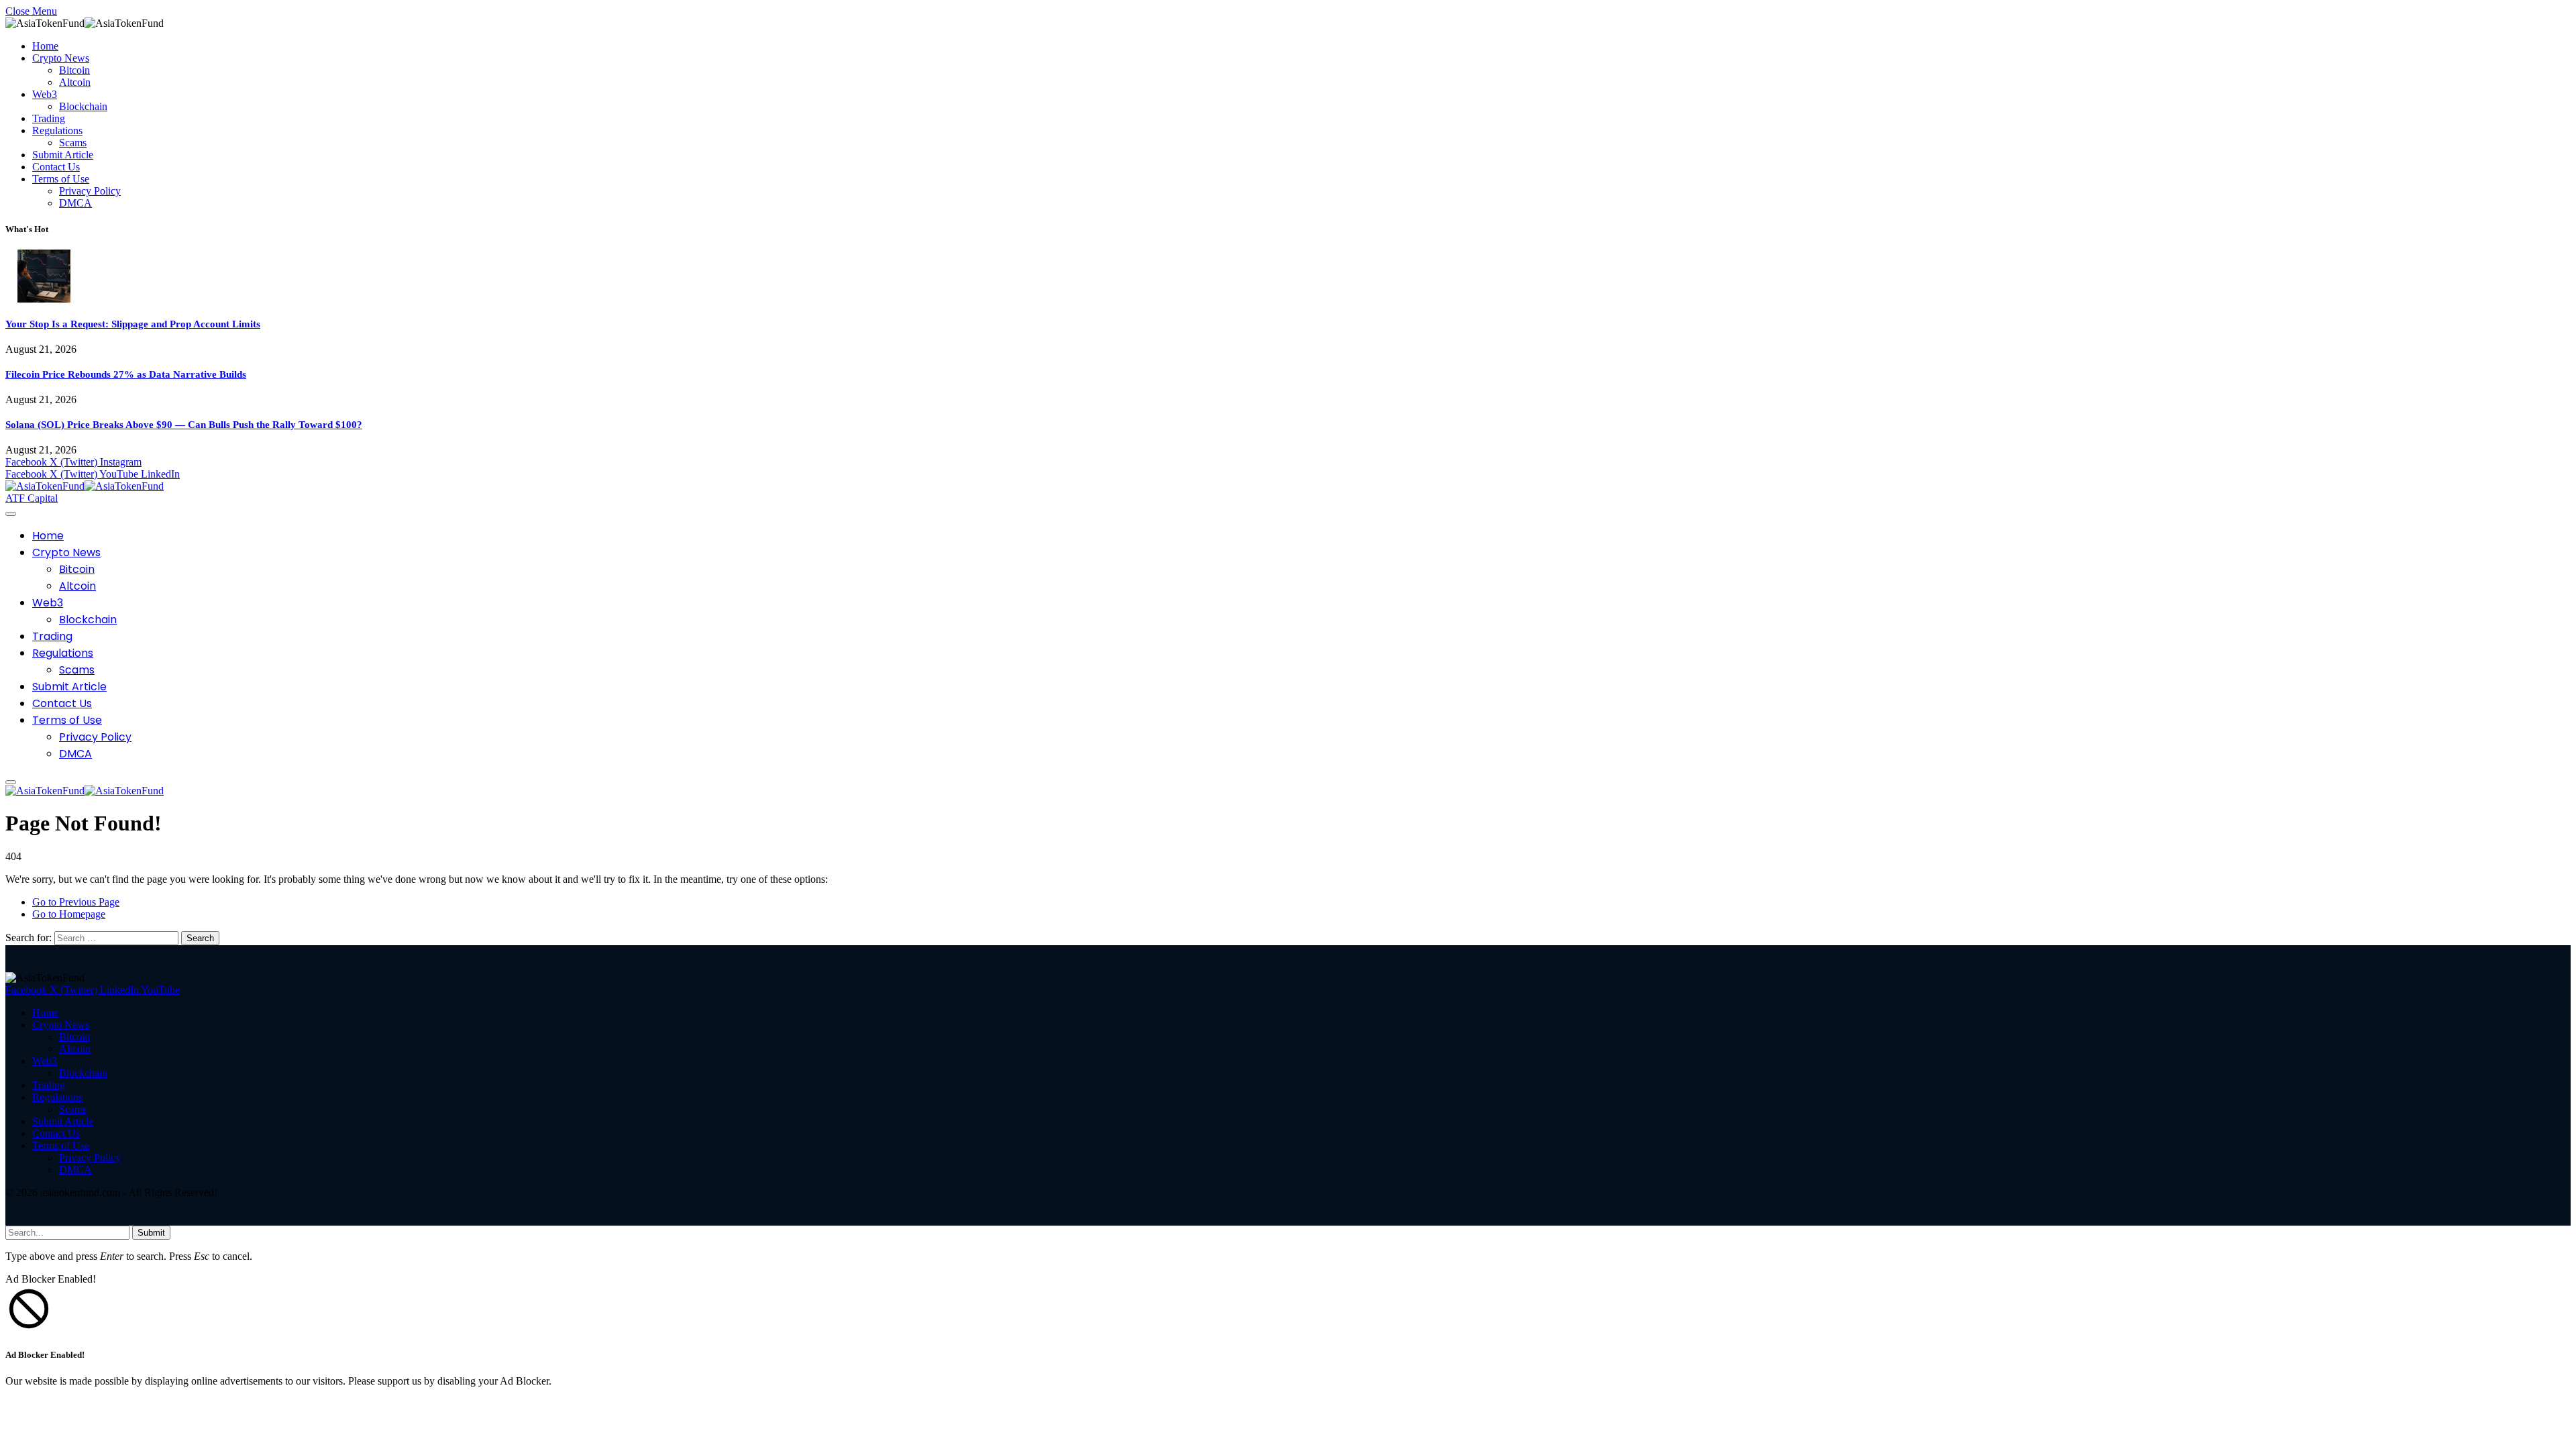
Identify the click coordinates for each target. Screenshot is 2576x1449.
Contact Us (56, 167)
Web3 (45, 94)
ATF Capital (32, 498)
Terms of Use (61, 179)
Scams (73, 143)
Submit (151, 1233)
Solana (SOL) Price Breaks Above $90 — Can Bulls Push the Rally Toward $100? (184, 425)
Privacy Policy (90, 191)
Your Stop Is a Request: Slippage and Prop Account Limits (133, 324)
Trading (49, 118)
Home (45, 46)
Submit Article (63, 155)
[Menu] (11, 514)
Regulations (57, 130)
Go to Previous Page (76, 902)
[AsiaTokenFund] (85, 486)
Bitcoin (74, 70)
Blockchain (83, 106)
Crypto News (61, 58)
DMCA (75, 203)
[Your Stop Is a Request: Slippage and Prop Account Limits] (44, 299)
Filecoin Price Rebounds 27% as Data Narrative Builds (126, 374)
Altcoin (75, 82)
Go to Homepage (69, 914)
